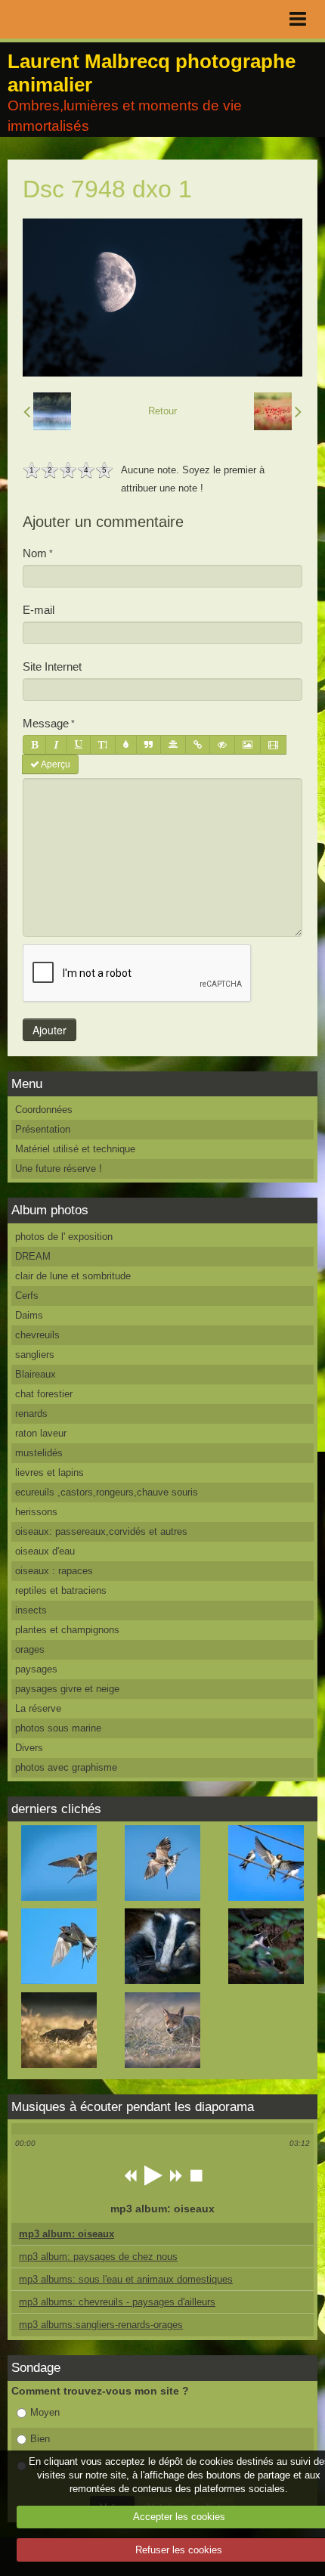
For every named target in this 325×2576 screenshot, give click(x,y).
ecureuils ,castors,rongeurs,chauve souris (107, 1492)
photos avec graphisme (66, 1767)
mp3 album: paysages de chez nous (98, 2257)
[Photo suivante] (278, 411)
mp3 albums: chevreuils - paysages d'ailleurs (117, 2302)
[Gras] (34, 745)
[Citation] (149, 745)
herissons (36, 1512)
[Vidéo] (273, 745)
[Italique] (56, 745)
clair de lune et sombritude (73, 1276)
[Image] (248, 745)
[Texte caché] (222, 745)
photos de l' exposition (64, 1237)
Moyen (45, 2412)
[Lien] (198, 745)
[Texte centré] (173, 745)
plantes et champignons (67, 1630)
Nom (35, 553)
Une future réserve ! (59, 1169)
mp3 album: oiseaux (67, 2234)
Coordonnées (44, 1110)
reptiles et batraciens (61, 1590)
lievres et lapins (50, 1472)
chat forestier (44, 1394)
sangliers (35, 1355)
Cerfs (27, 1296)
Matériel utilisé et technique (75, 1149)
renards (31, 1414)
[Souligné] (79, 745)
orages (30, 1649)
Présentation (43, 1129)
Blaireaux (36, 1374)
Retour (162, 411)
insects (31, 1610)
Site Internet (52, 666)
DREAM (33, 1256)
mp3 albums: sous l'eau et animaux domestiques (126, 2279)
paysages (36, 1669)
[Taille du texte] (103, 745)
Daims (29, 1315)
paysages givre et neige (67, 1689)
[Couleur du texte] (126, 745)
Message (46, 723)
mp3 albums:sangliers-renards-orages (101, 2325)
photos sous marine (58, 1728)
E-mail (39, 610)
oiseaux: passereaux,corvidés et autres (101, 1531)
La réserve (38, 1708)
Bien (40, 2439)
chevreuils (37, 1335)
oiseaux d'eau (45, 1551)
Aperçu (55, 764)
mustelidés (39, 1453)
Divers (29, 1748)
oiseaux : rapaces (54, 1571)
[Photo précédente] (47, 411)
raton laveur (41, 1433)
